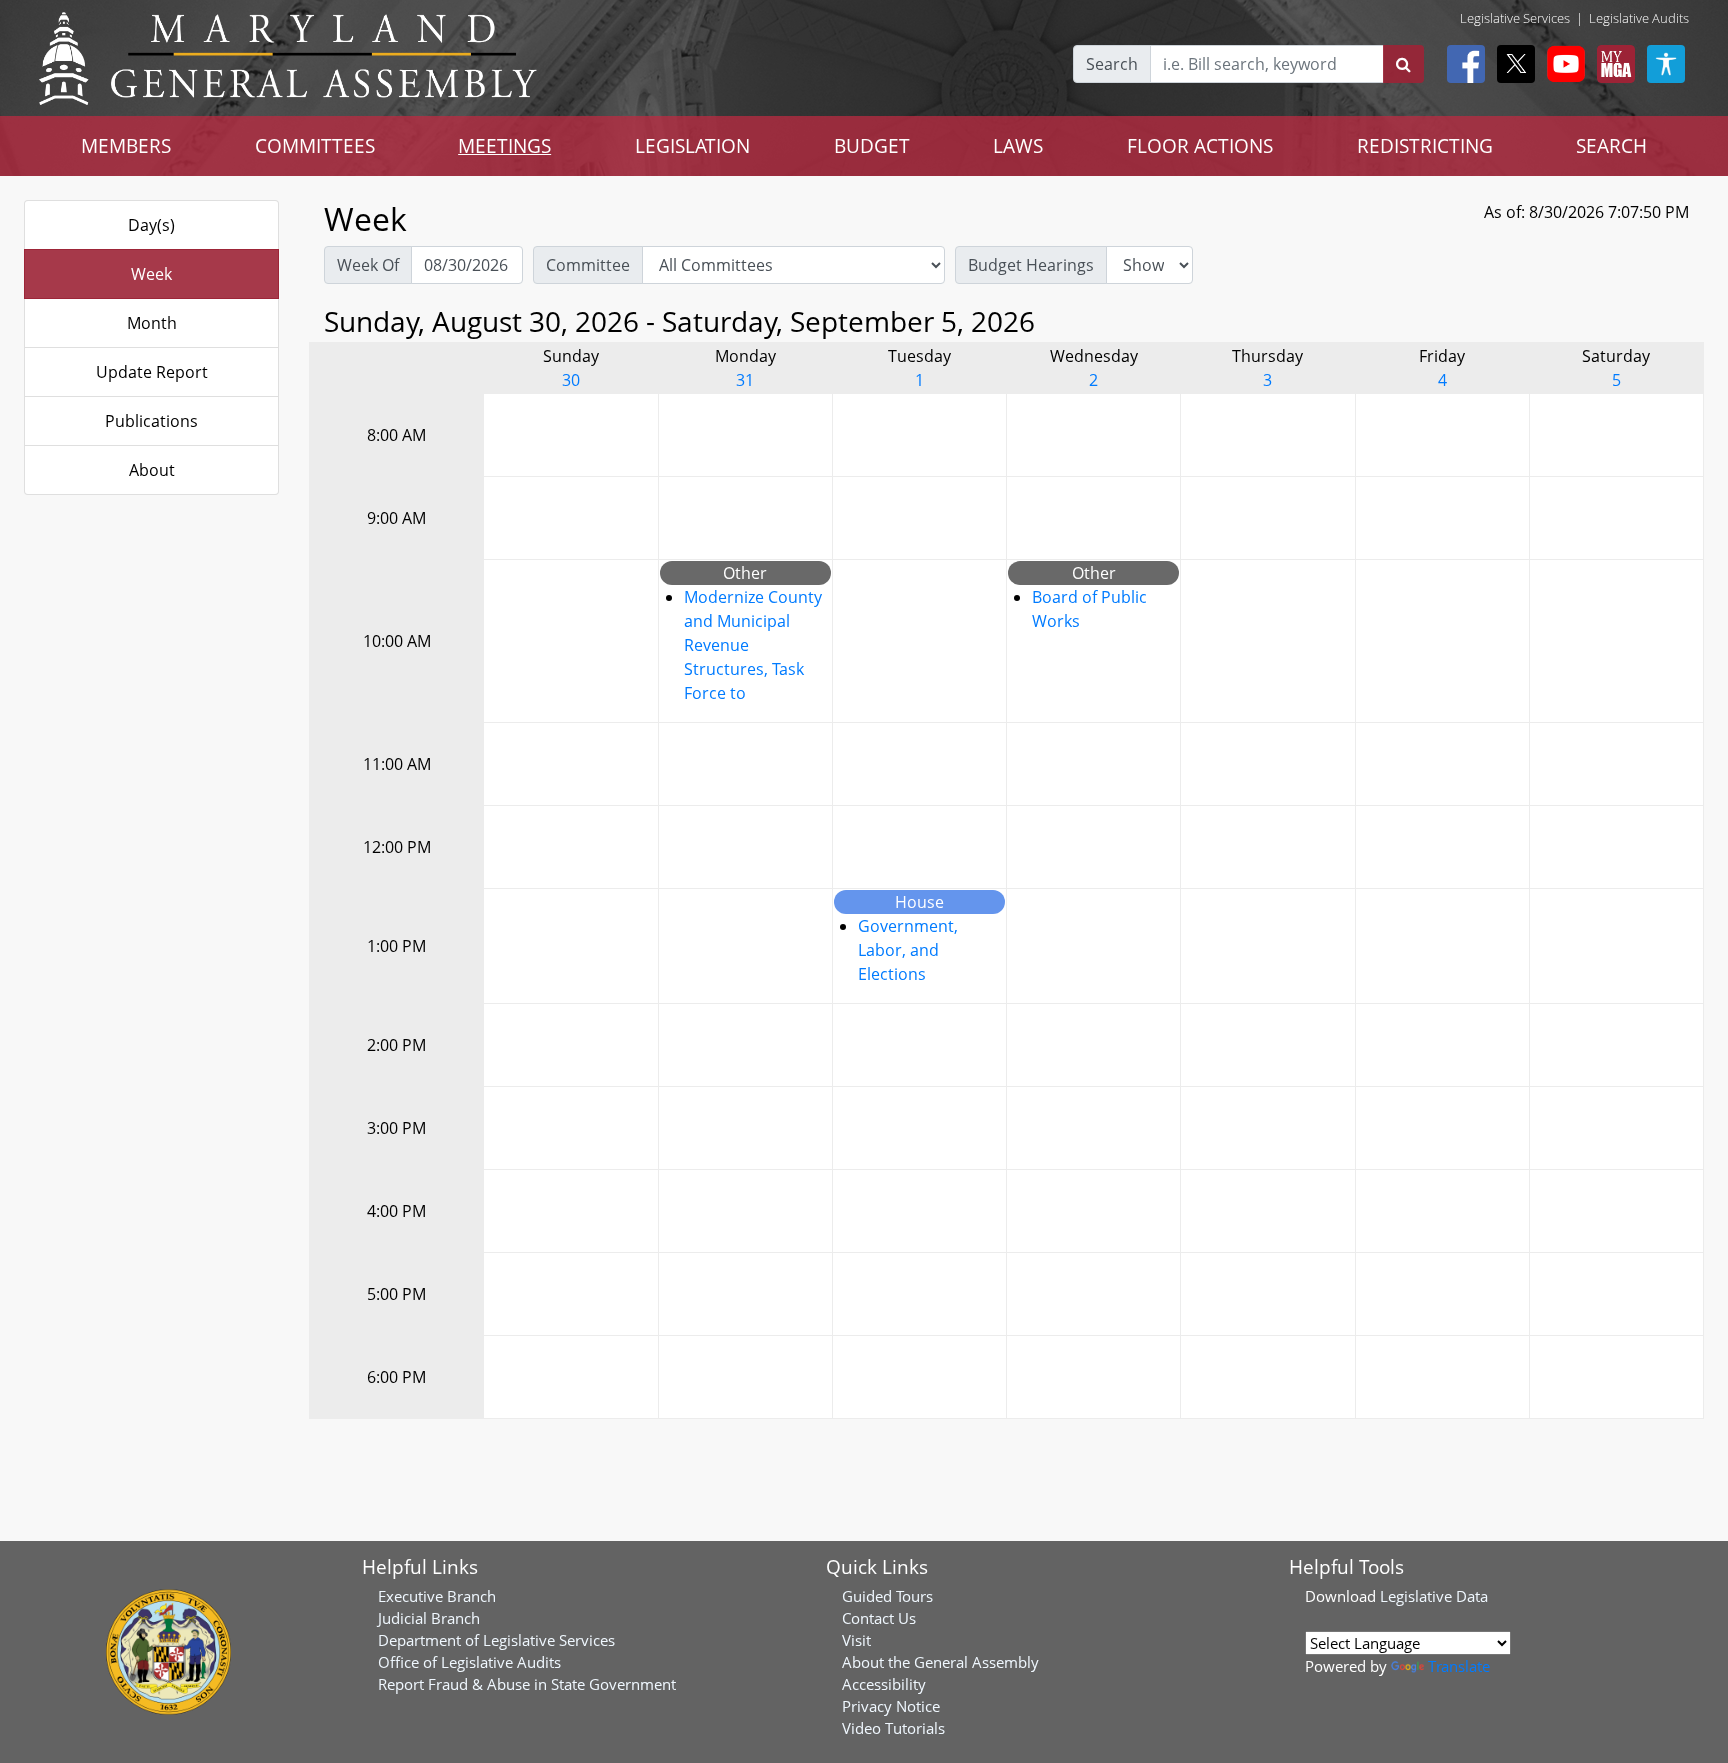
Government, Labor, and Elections (908, 950)
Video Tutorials (893, 1728)
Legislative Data (1434, 1596)
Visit (856, 1640)
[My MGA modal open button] (1612, 64)
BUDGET (872, 145)
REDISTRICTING (1425, 145)
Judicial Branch (429, 1618)
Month (152, 323)
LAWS (1018, 145)
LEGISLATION (692, 145)
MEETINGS (504, 145)
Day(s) (151, 225)
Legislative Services (1515, 18)
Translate (1459, 1666)
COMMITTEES (315, 145)
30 (571, 380)
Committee (588, 265)
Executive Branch (437, 1596)
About (152, 470)
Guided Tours (887, 1596)
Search (1112, 64)
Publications (151, 421)
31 (745, 380)
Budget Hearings (1031, 265)
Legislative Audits (1639, 18)
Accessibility (884, 1684)
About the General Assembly (940, 1662)
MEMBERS (126, 145)
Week (151, 274)
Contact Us (879, 1618)
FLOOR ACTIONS (1200, 145)
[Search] (1403, 64)
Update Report (152, 372)
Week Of (368, 265)
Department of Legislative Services (496, 1640)
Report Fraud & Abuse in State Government (527, 1684)
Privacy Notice (891, 1706)
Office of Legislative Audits (469, 1662)
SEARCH (1611, 145)
